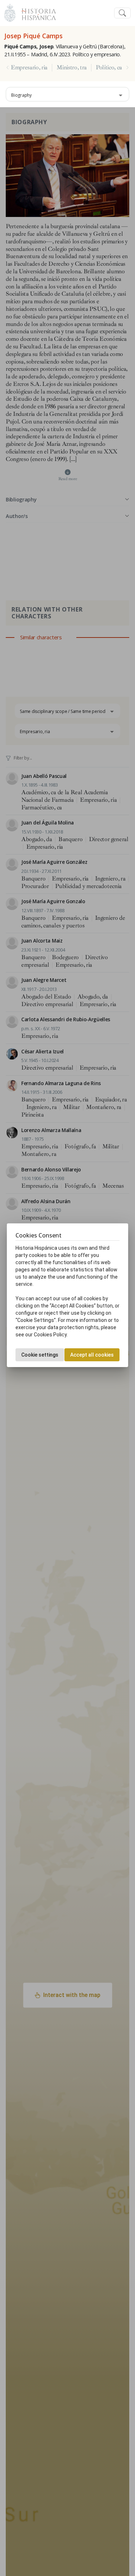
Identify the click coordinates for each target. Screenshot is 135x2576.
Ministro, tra (72, 68)
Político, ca (109, 68)
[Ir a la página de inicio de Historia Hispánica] (36, 12)
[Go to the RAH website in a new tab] (10, 12)
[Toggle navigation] (122, 13)
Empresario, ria (29, 68)
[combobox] (67, 94)
